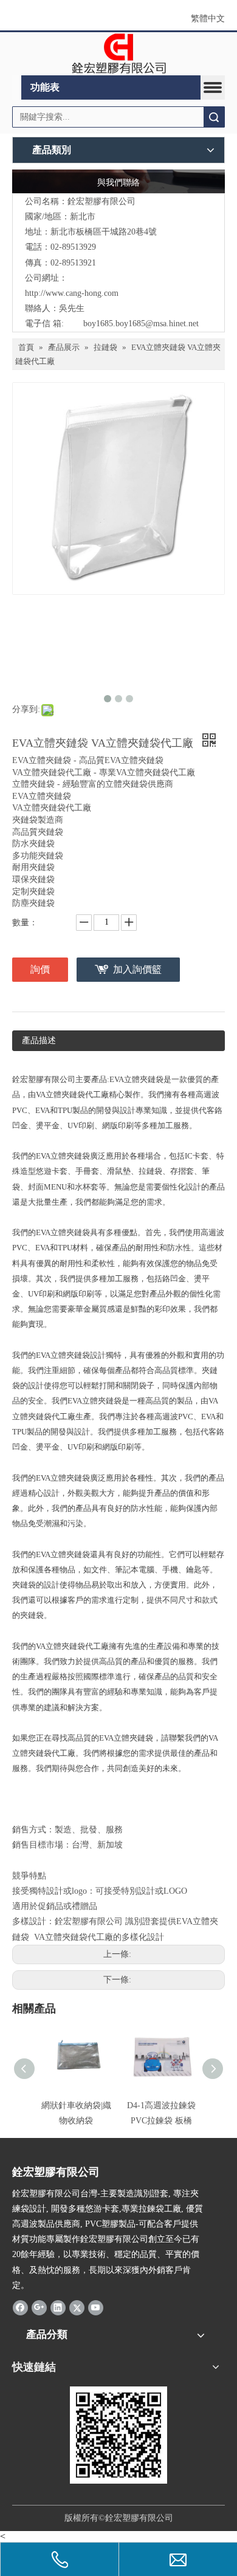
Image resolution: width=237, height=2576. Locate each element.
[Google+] (39, 2307)
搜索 (214, 117)
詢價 (40, 969)
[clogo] (119, 54)
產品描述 (39, 1040)
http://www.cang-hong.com (72, 293)
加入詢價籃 (137, 969)
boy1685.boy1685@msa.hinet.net (141, 324)
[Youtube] (96, 2307)
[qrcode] (118, 2435)
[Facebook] (20, 2307)
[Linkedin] (58, 2307)
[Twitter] (77, 2307)
